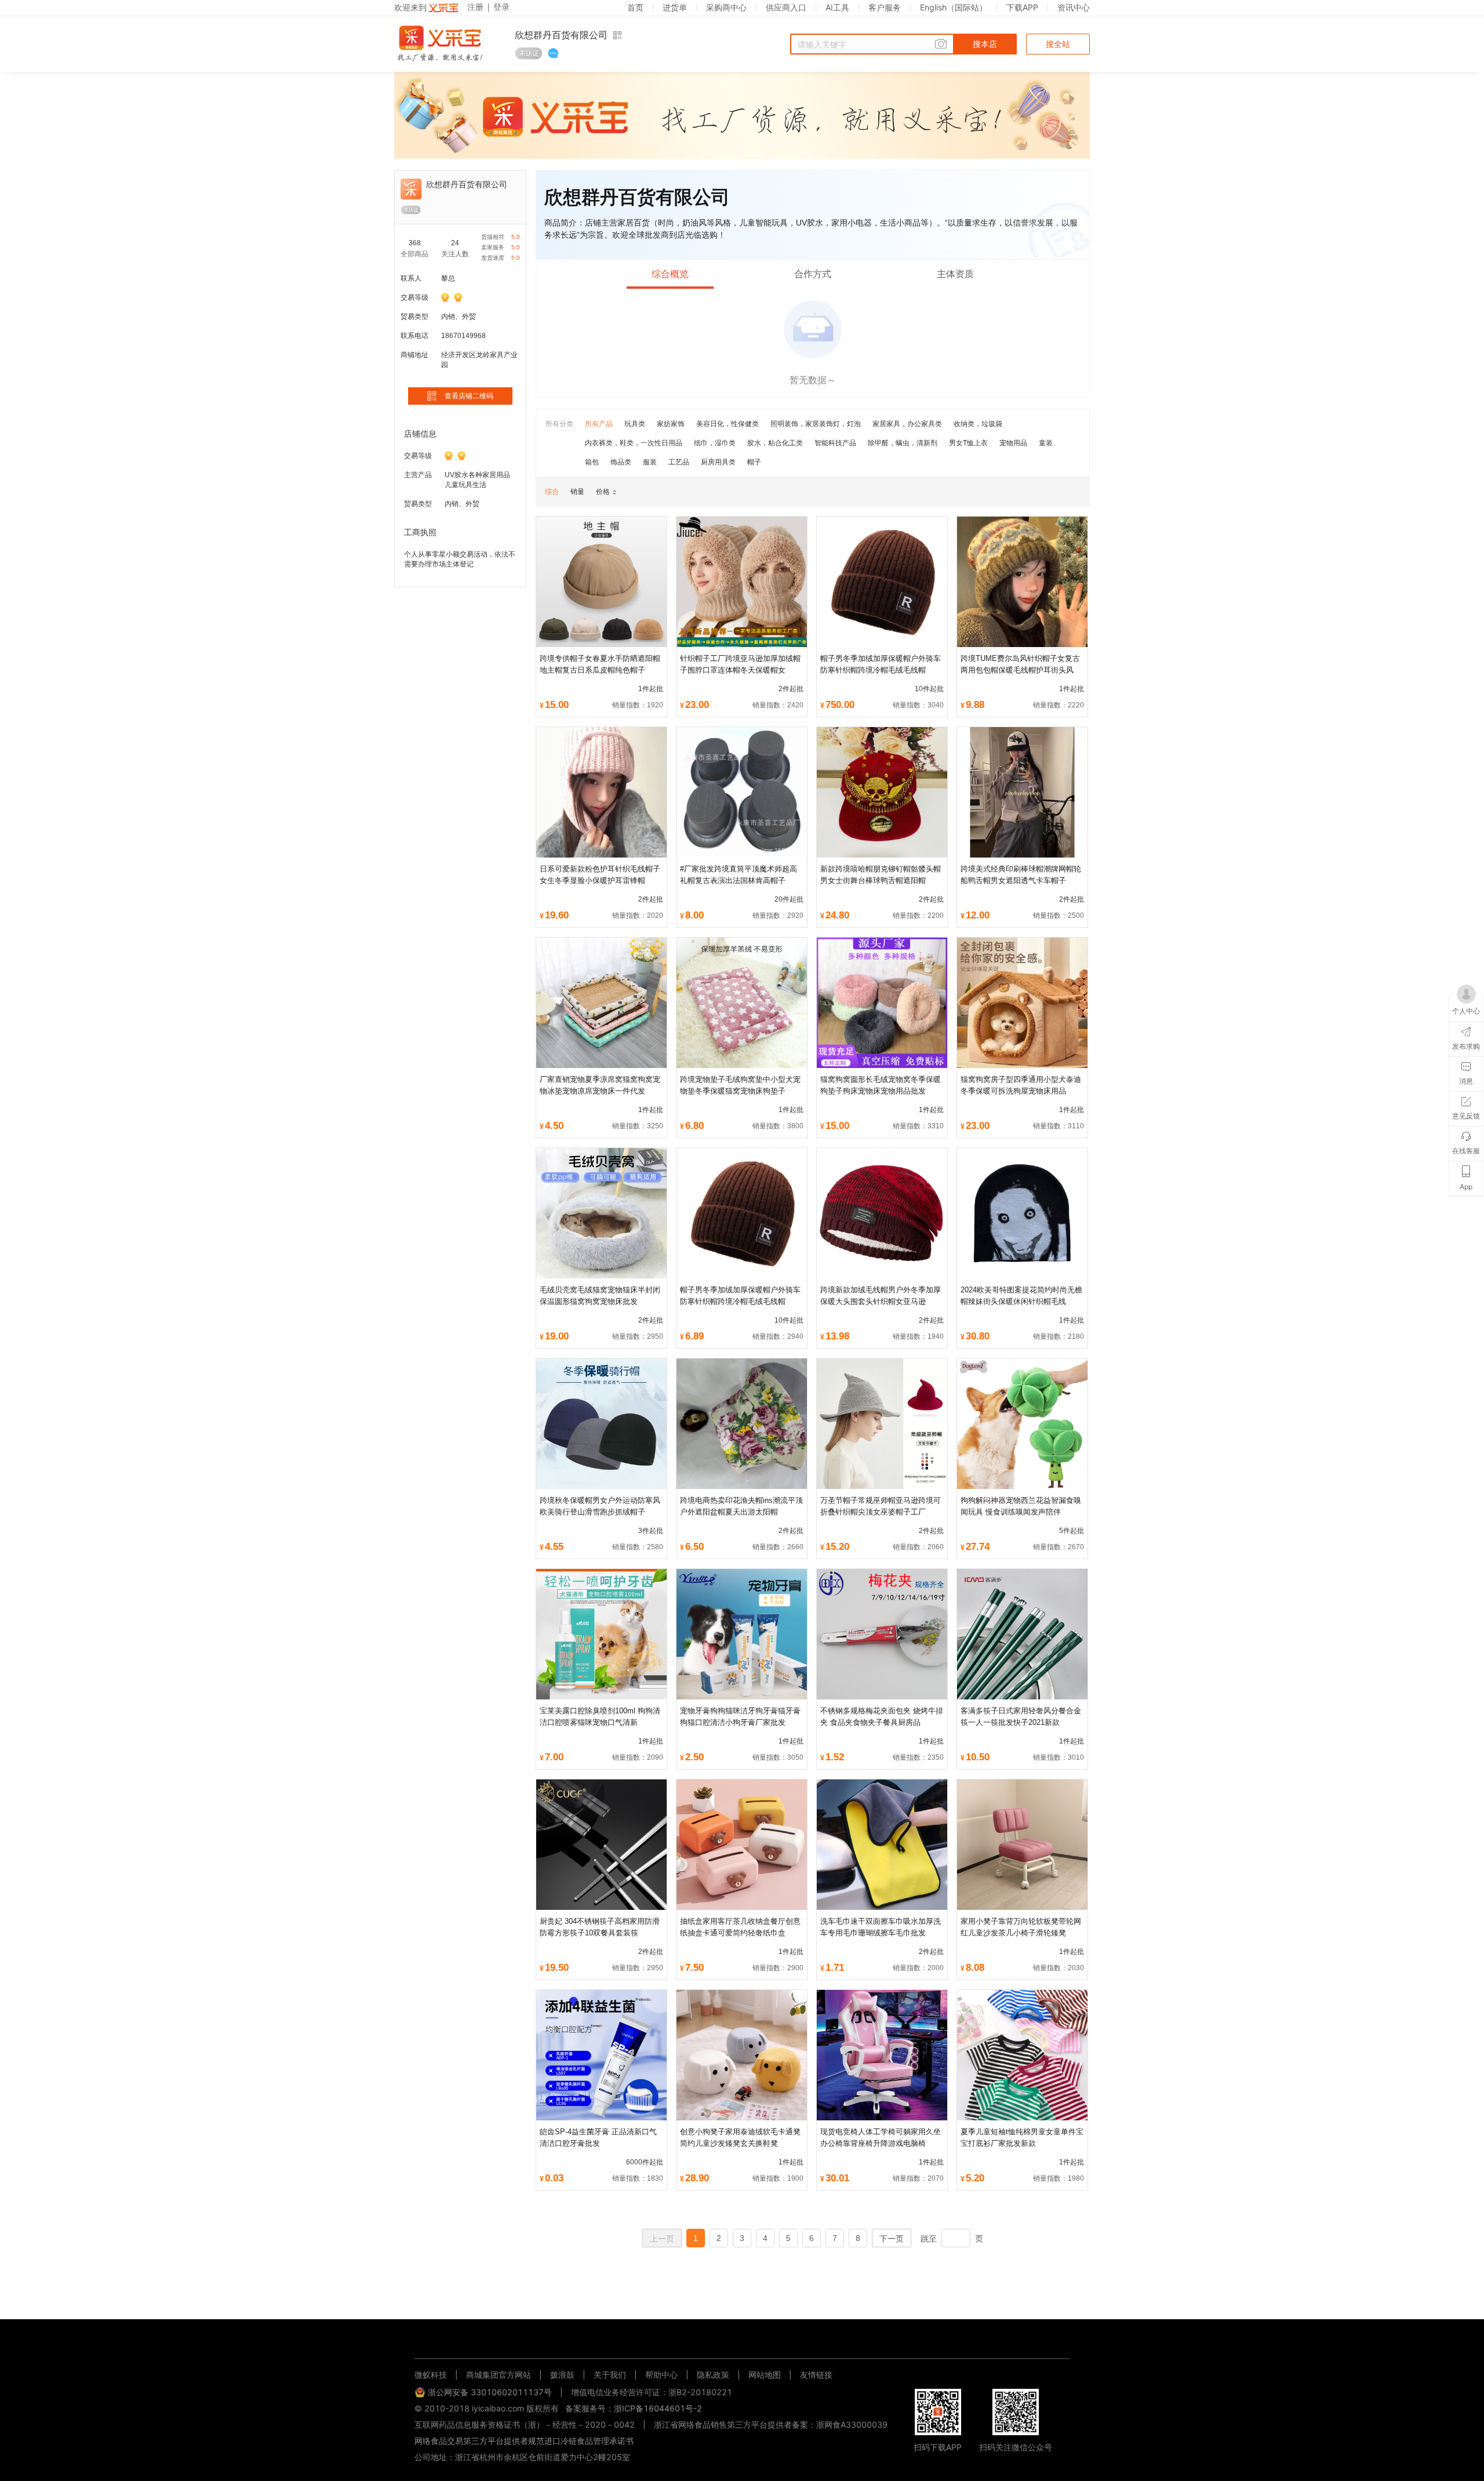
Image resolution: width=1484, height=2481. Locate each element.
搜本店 (985, 44)
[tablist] (742, 2340)
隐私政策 (713, 2375)
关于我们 (610, 2375)
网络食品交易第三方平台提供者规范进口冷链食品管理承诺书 (524, 2441)
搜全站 (1058, 44)
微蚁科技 (431, 2375)
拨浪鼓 (562, 2375)
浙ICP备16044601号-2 (658, 2408)
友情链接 (816, 2375)
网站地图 (765, 2375)
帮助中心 (661, 2375)
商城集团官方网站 (499, 2375)
